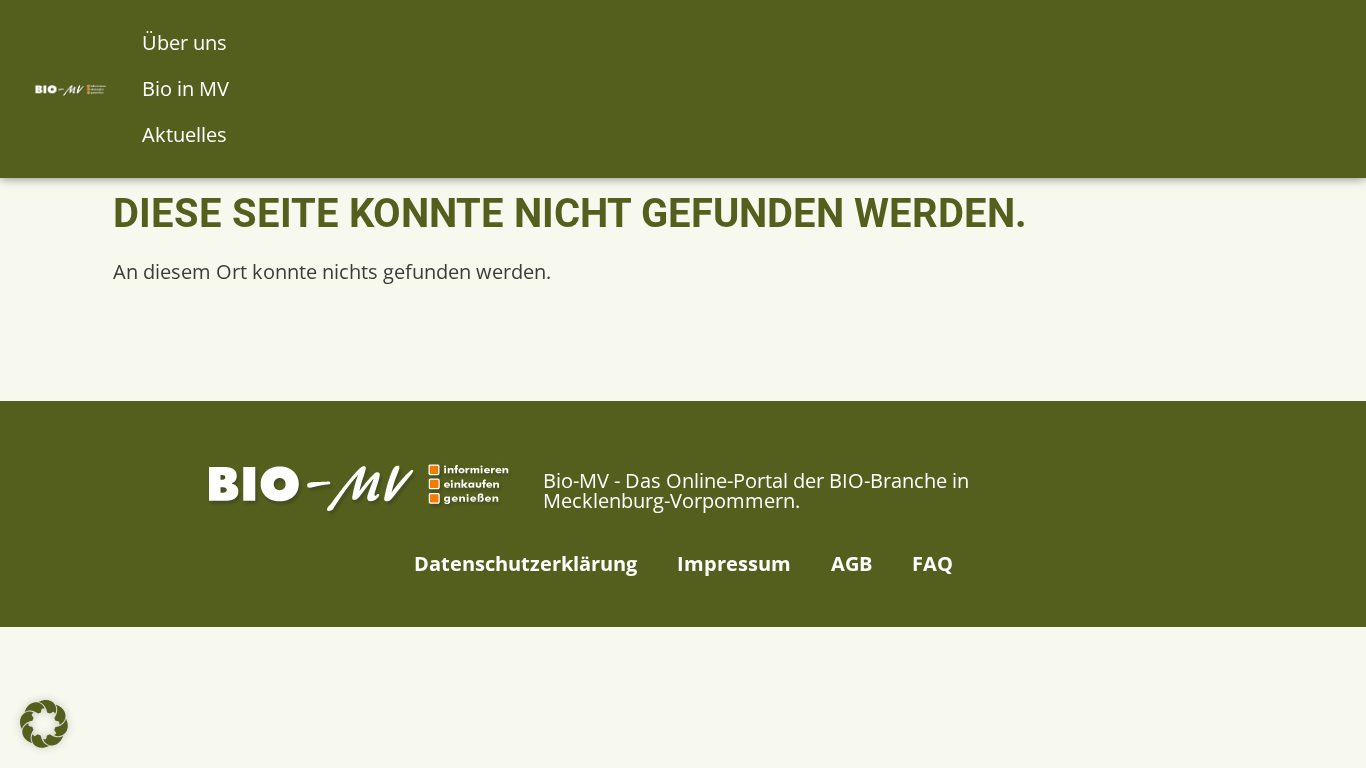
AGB (851, 563)
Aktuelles (184, 134)
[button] (44, 724)
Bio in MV (185, 88)
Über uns (184, 42)
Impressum (734, 563)
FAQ (932, 563)
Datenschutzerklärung (525, 563)
